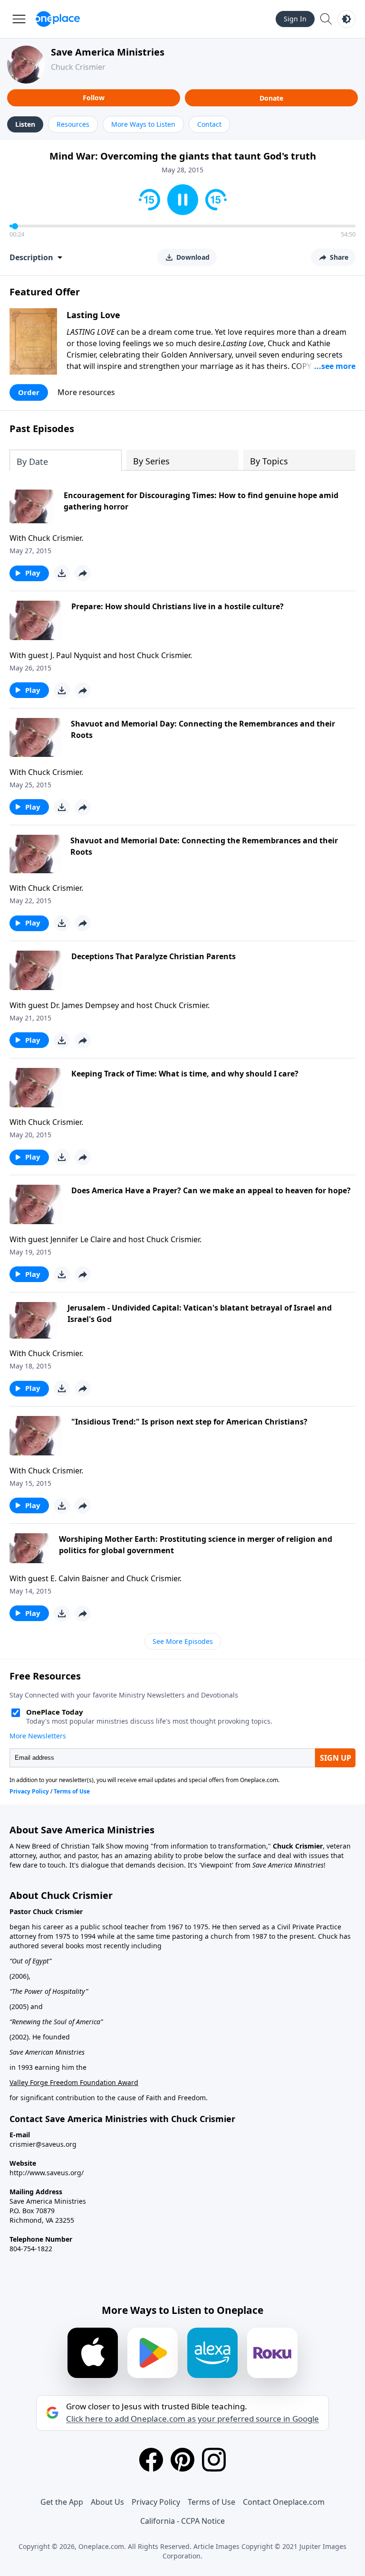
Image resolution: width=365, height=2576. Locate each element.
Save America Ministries (108, 52)
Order (29, 392)
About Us (107, 2502)
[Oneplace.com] (58, 19)
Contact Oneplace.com (284, 2502)
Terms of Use (211, 2502)
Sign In (295, 19)
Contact (209, 124)
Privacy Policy (156, 2502)
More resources (86, 392)
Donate (271, 98)
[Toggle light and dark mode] (346, 19)
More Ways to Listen (143, 124)
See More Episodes (183, 1641)
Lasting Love (93, 315)
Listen (25, 124)
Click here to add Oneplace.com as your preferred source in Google (192, 2419)
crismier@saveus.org (43, 2144)
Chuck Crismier (78, 67)
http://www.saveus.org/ (47, 2173)
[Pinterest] (182, 2460)
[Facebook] (151, 2460)
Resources (73, 124)
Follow (94, 98)
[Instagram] (214, 2460)
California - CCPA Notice (182, 2521)
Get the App (62, 2502)
